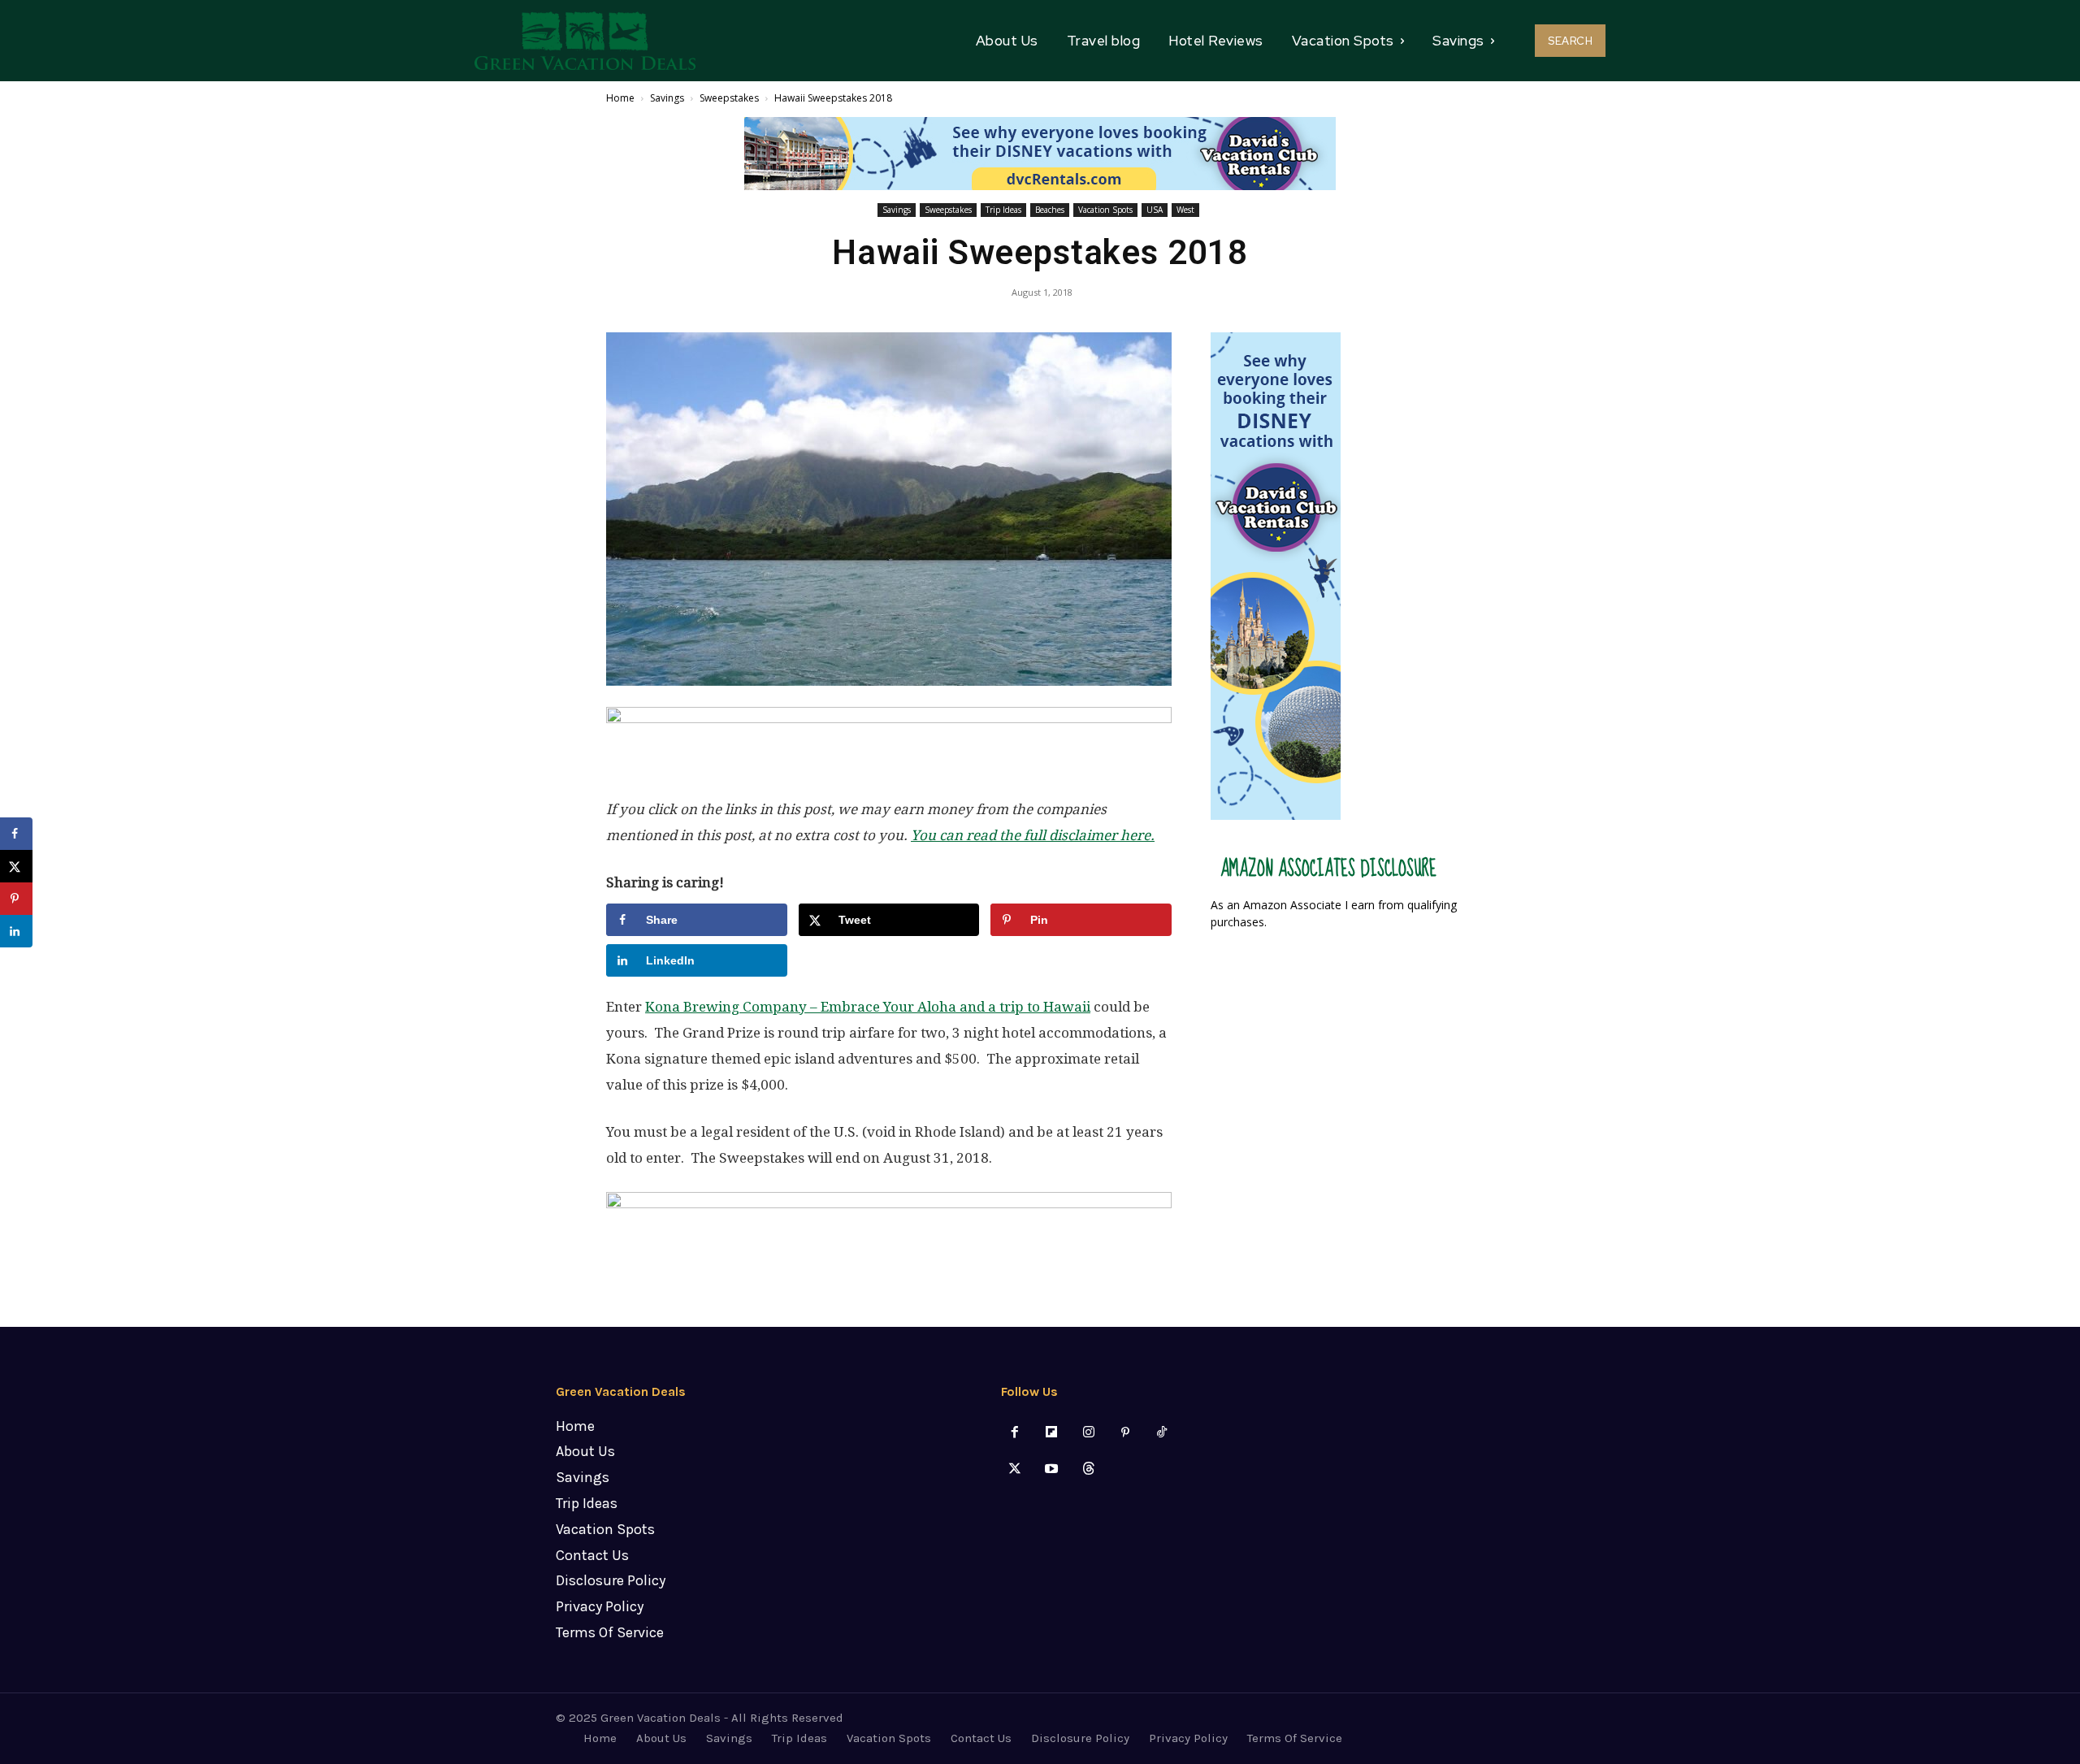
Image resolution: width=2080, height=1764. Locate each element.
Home (620, 98)
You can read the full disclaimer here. (1033, 835)
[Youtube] (1052, 1469)
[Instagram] (1088, 1433)
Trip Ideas (1003, 210)
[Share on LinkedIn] (16, 931)
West (1185, 210)
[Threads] (1088, 1469)
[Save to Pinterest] (16, 899)
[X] (1015, 1469)
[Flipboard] (1052, 1433)
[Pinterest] (1125, 1433)
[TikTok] (1161, 1433)
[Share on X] (16, 866)
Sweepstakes (729, 98)
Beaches (1050, 210)
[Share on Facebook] (16, 834)
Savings (667, 98)
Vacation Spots (1105, 210)
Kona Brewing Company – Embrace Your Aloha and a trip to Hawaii (868, 1007)
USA (1155, 210)
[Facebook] (1015, 1433)
